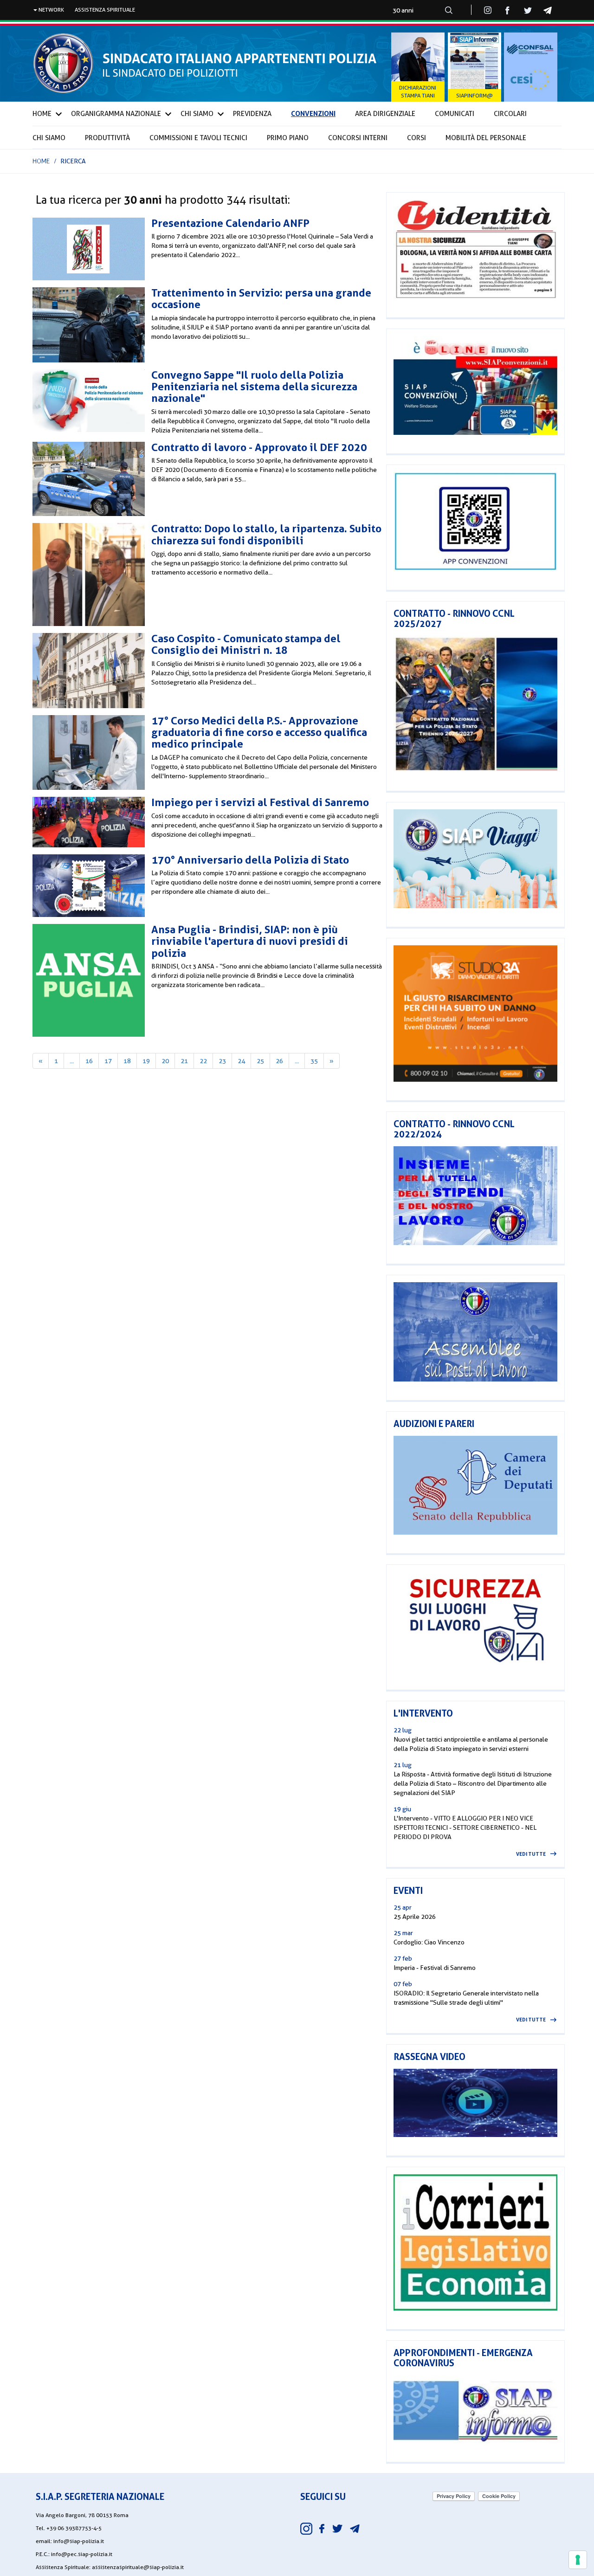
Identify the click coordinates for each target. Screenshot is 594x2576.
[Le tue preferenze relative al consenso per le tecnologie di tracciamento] (578, 2560)
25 (260, 1061)
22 (203, 1061)
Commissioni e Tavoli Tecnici (198, 138)
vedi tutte (531, 1854)
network (51, 10)
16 (89, 1061)
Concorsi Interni (358, 138)
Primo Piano (288, 138)
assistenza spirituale (105, 10)
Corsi (416, 138)
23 (222, 1061)
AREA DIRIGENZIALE (385, 114)
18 (127, 1061)
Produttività (107, 138)
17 (108, 1061)
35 (314, 1061)
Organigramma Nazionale (116, 114)
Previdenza (252, 114)
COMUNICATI (455, 114)
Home (42, 114)
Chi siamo (49, 138)
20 (165, 1061)
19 (146, 1061)
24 (241, 1061)
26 (279, 1061)
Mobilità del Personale (486, 138)
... (72, 1061)
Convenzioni (313, 113)
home (41, 161)
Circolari (510, 114)
